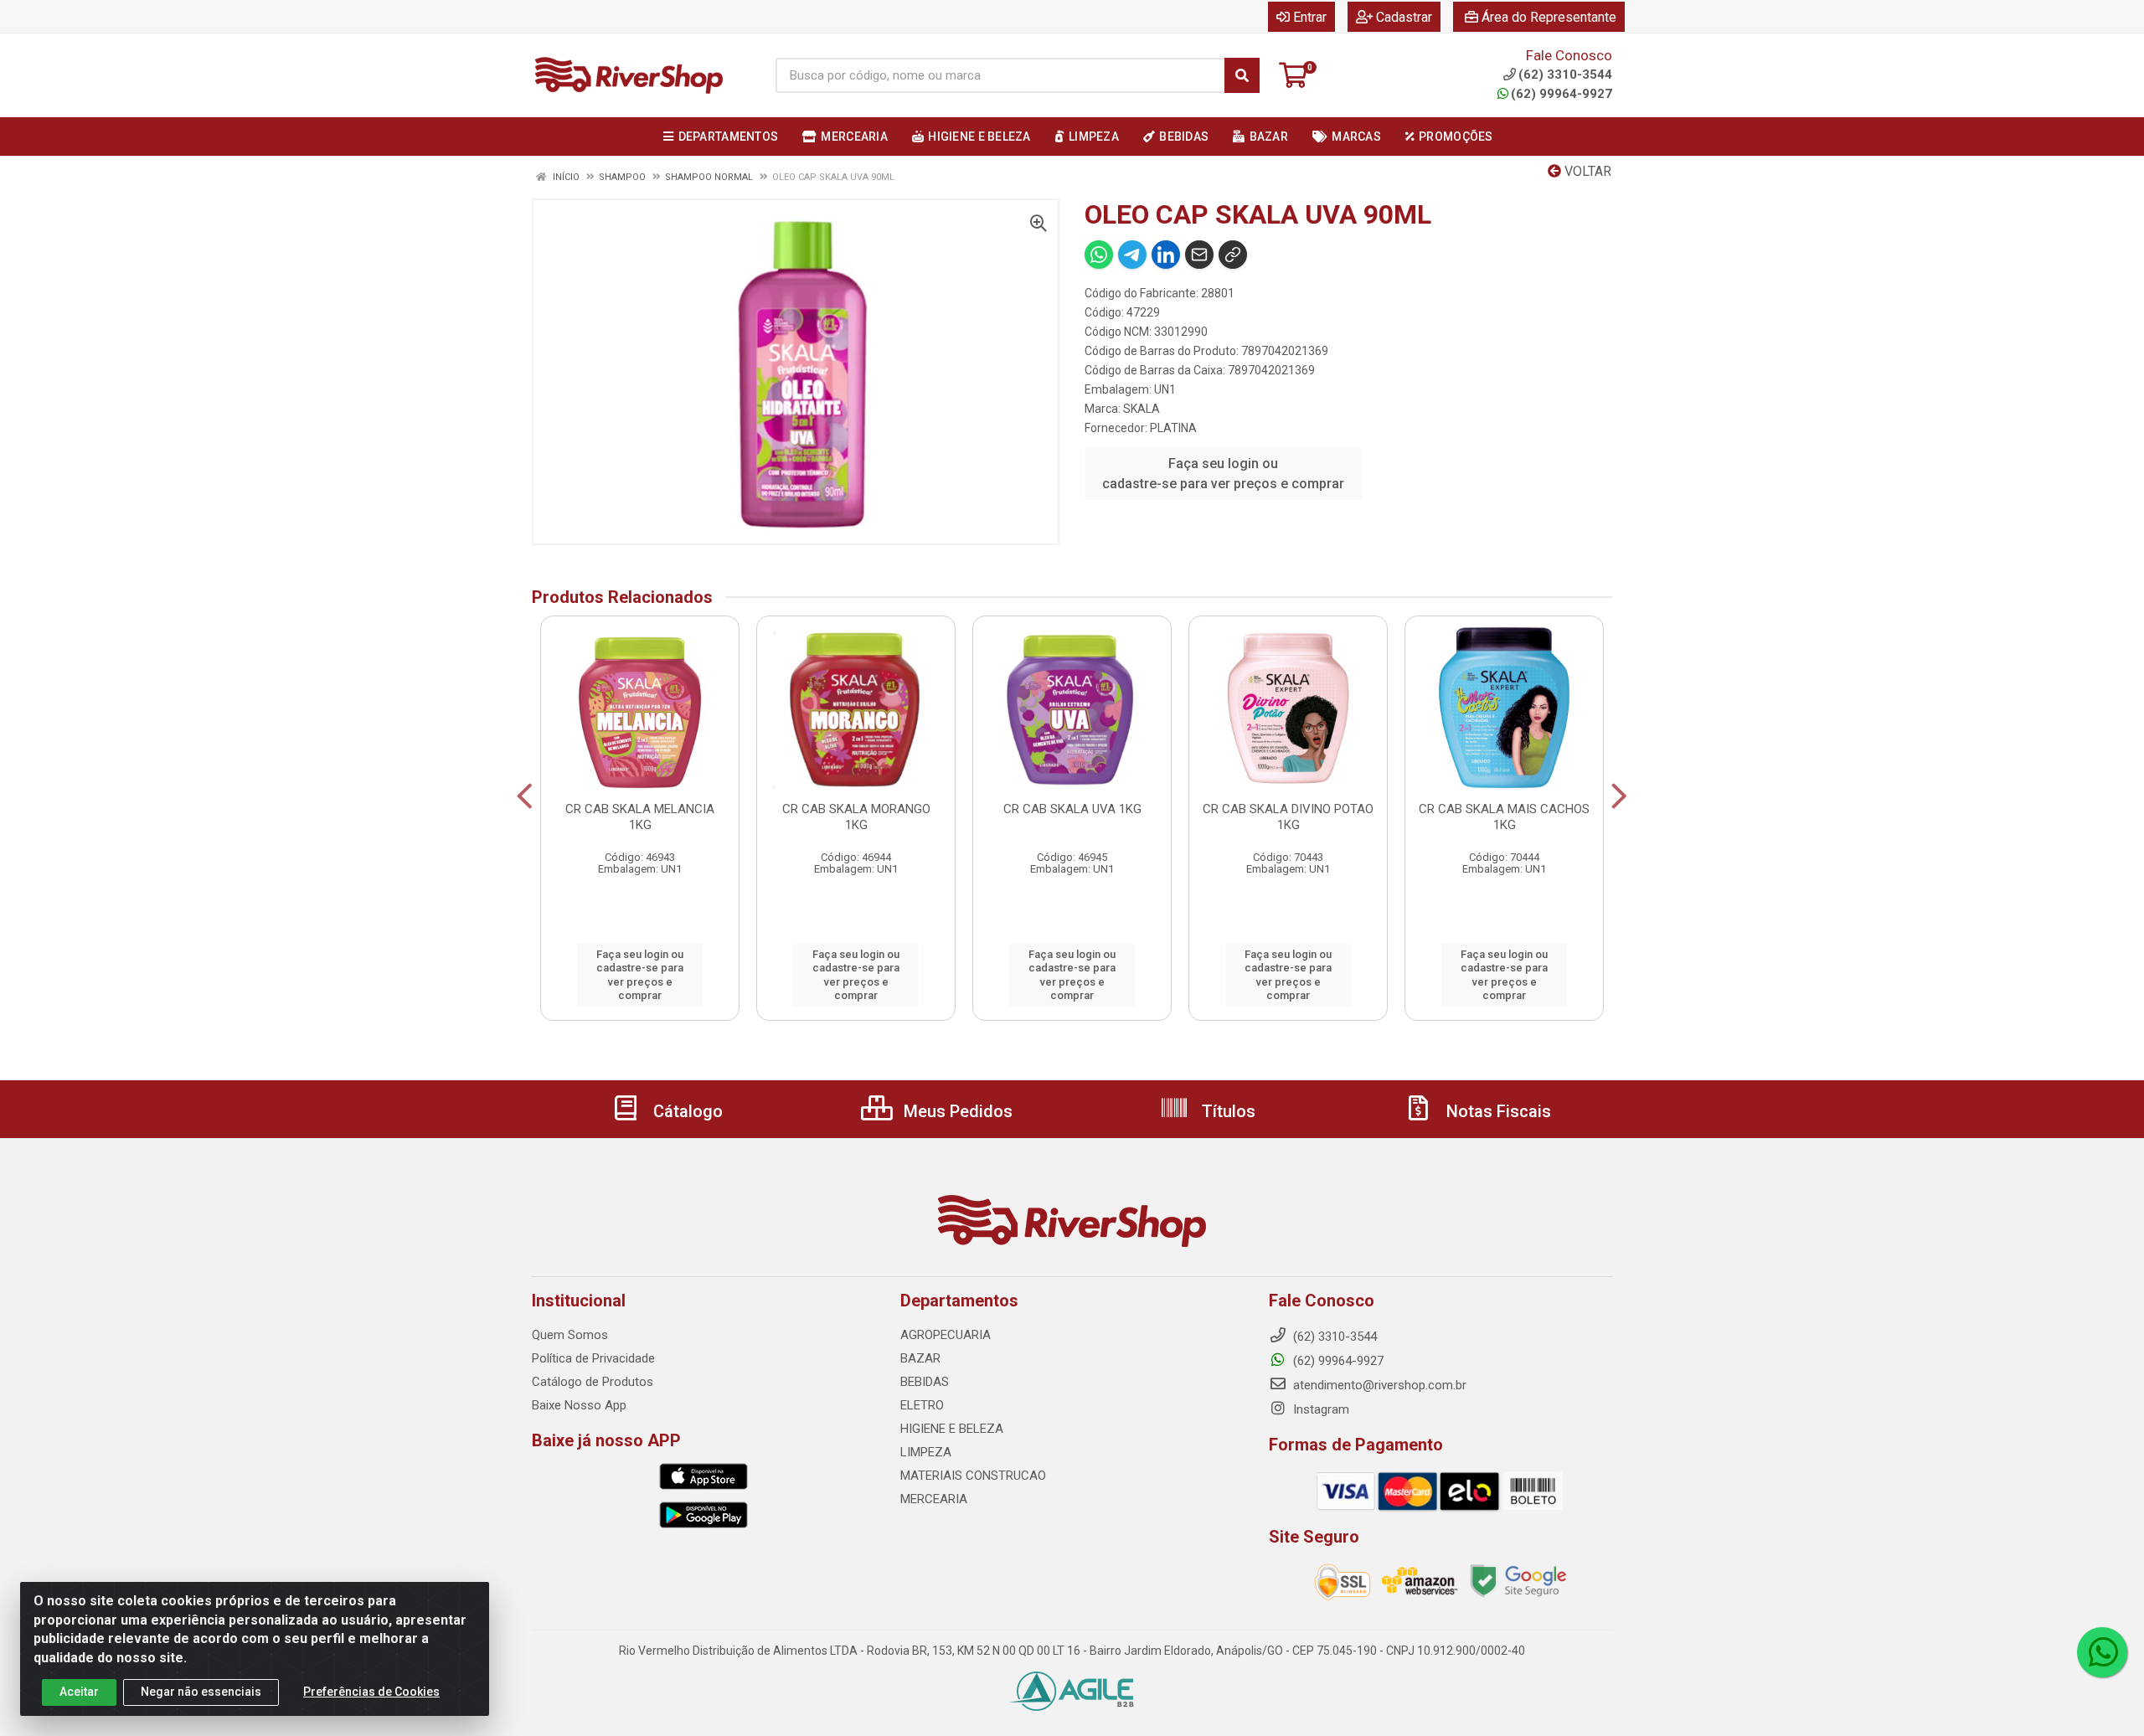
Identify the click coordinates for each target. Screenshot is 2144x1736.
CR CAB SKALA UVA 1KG (1072, 809)
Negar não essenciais (201, 1692)
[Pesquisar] (1242, 75)
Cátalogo (686, 1111)
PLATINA (1173, 428)
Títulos (1227, 1111)
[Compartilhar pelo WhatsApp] (1099, 255)
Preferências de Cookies (371, 1692)
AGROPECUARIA (946, 1335)
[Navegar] (525, 796)
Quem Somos (570, 1335)
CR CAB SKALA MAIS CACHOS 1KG (1504, 817)
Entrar (1310, 17)
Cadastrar (1404, 17)
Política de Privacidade (593, 1358)
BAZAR (920, 1358)
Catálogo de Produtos (593, 1382)
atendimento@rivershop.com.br (1378, 1385)
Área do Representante (1549, 17)
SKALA (1142, 409)
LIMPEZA (926, 1452)
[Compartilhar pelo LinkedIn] (1166, 255)
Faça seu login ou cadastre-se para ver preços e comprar (1223, 474)
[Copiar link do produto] (1233, 255)
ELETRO (922, 1405)
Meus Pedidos (956, 1111)
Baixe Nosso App (579, 1405)
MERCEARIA (934, 1499)
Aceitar (79, 1692)
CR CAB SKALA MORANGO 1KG (856, 817)
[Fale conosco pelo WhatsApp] (2102, 1652)
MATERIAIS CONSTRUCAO (973, 1476)
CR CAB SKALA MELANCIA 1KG (640, 817)
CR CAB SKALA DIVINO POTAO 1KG (1288, 817)
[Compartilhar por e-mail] (1199, 255)
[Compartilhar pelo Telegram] (1132, 255)
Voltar (1586, 171)
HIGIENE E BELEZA (952, 1429)
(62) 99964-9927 (1562, 94)
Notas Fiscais (1497, 1111)
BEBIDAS (925, 1382)
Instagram (1319, 1409)
